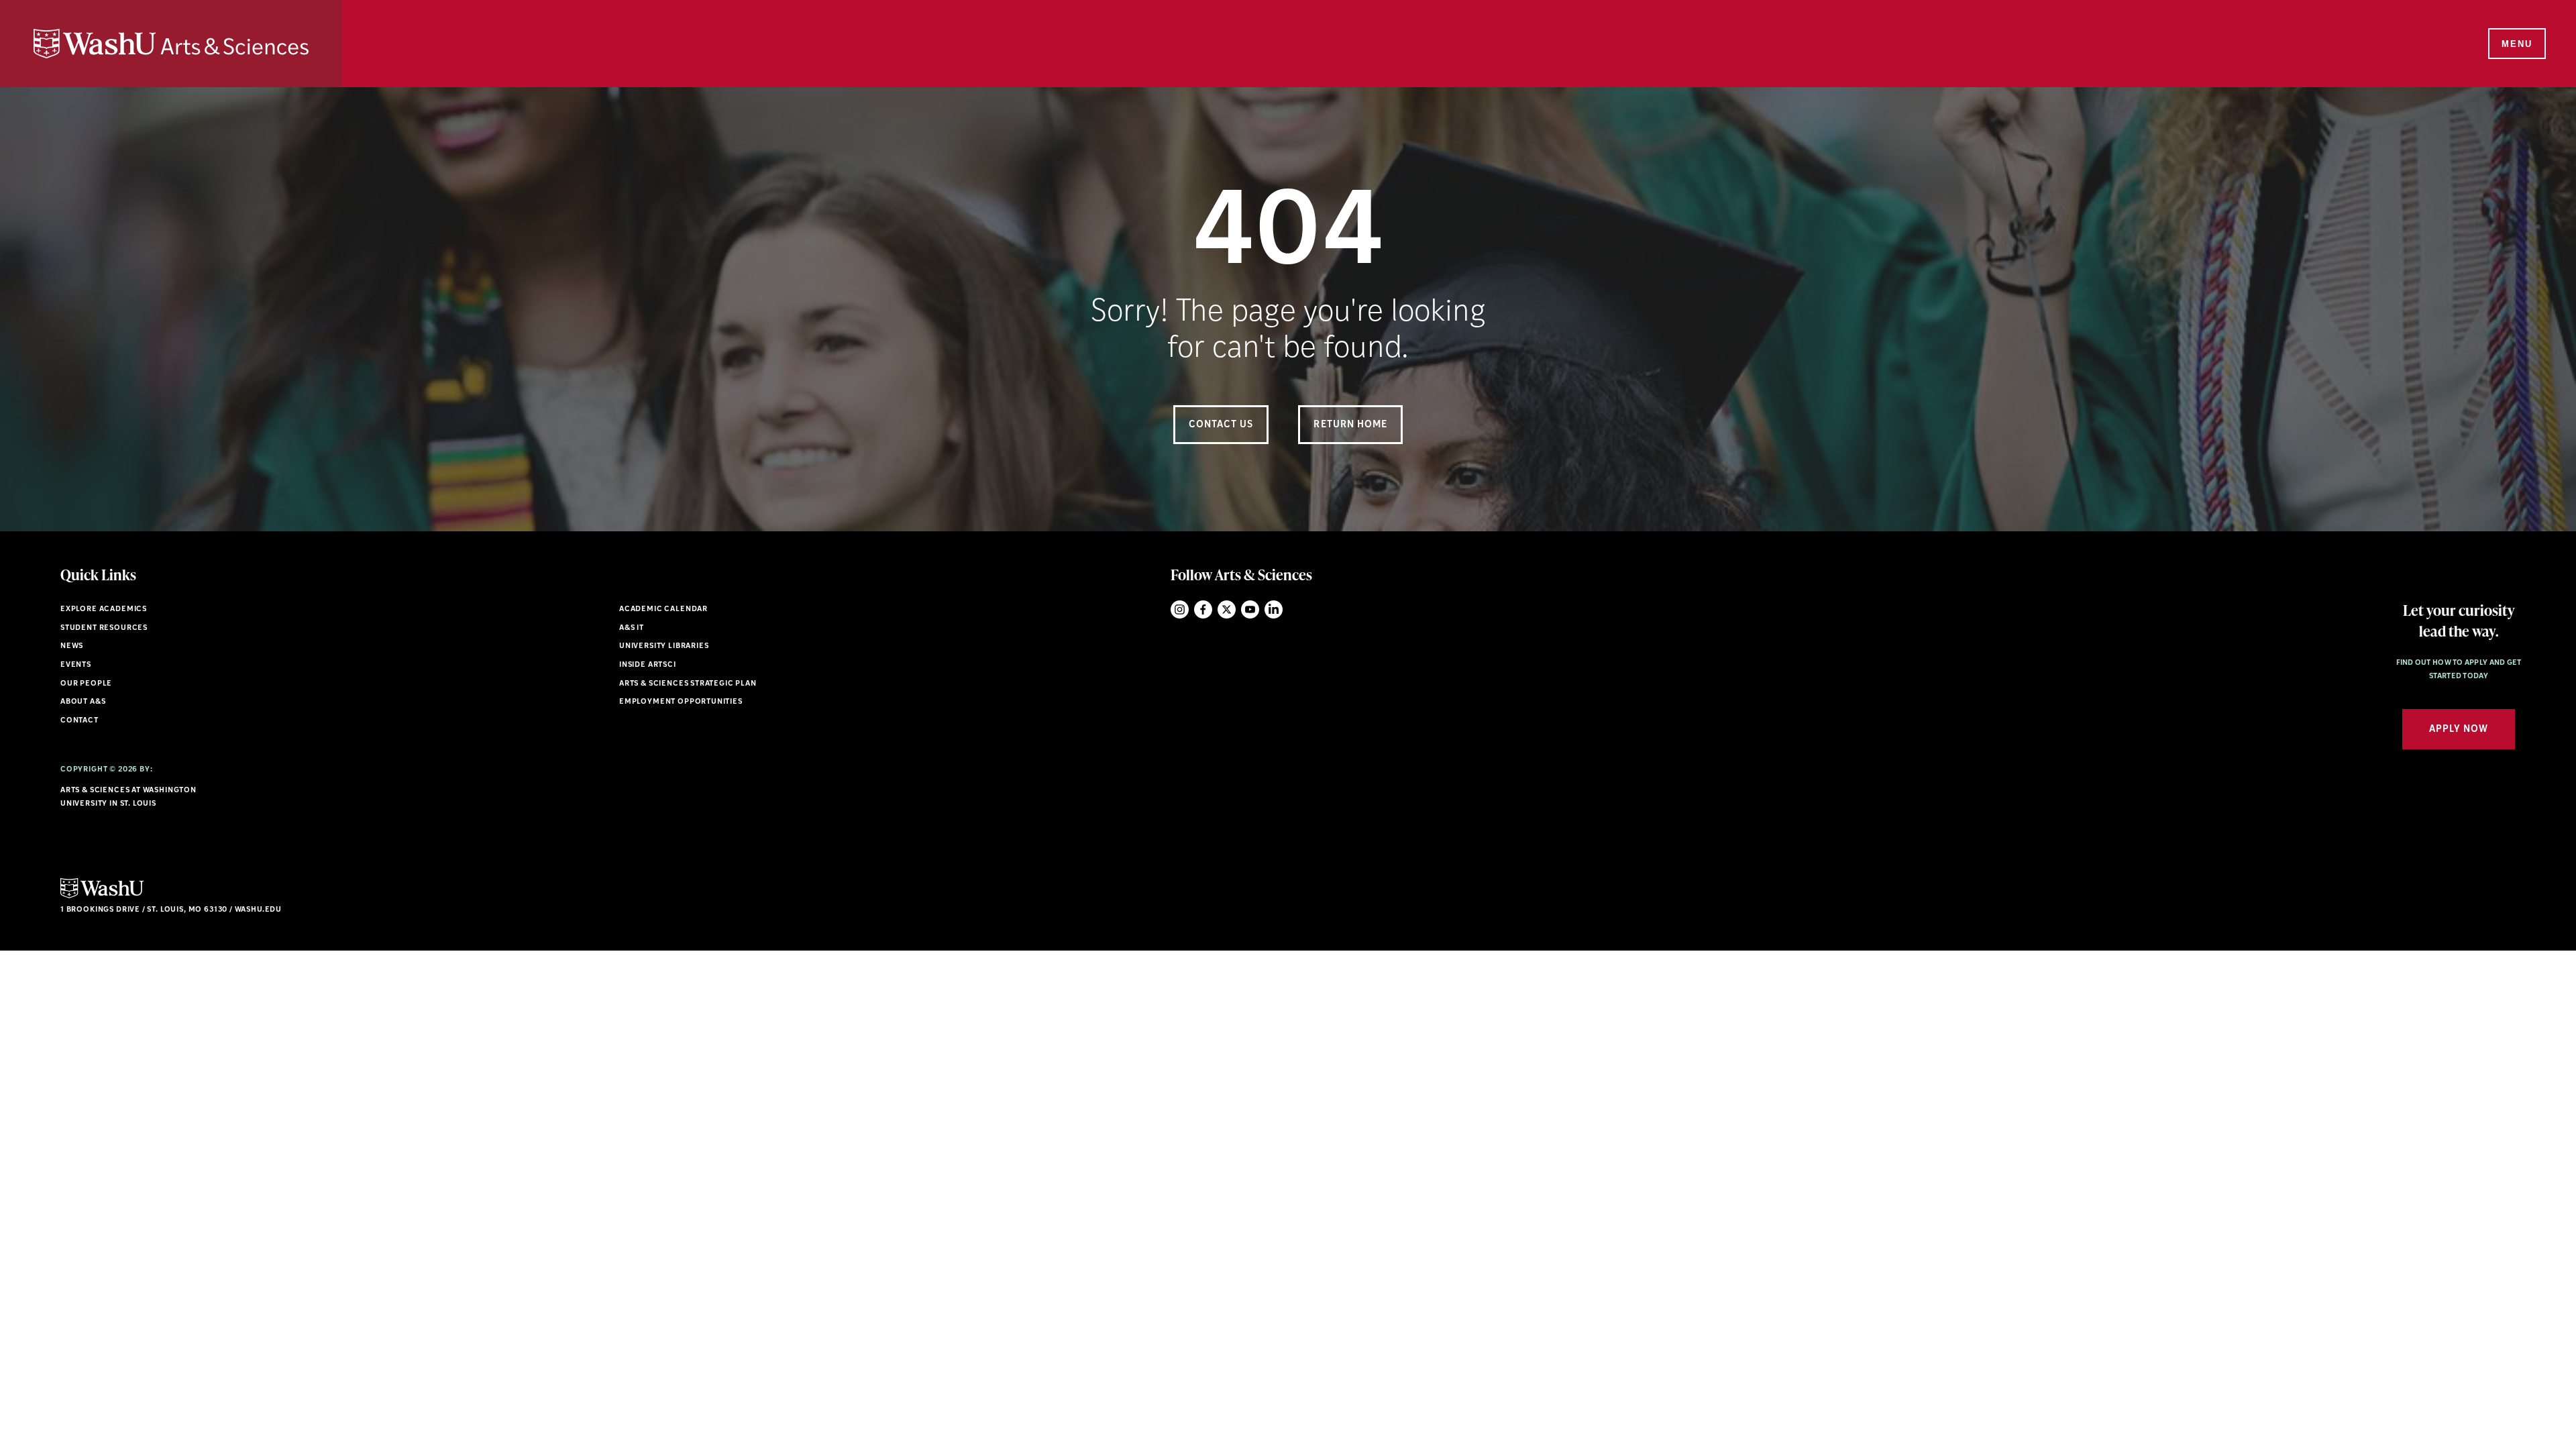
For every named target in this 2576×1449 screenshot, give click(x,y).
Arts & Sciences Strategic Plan (688, 684)
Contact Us (1221, 425)
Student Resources (104, 628)
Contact (79, 721)
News (72, 646)
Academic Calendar (663, 609)
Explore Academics (104, 609)
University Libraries (664, 646)
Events (76, 665)
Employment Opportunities (681, 702)
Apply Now (2459, 730)
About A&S (83, 702)
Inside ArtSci (648, 665)
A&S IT (632, 628)
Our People (86, 684)
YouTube (1250, 609)
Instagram (1180, 609)
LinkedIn (1274, 609)
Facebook (1203, 609)
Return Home (1350, 425)
